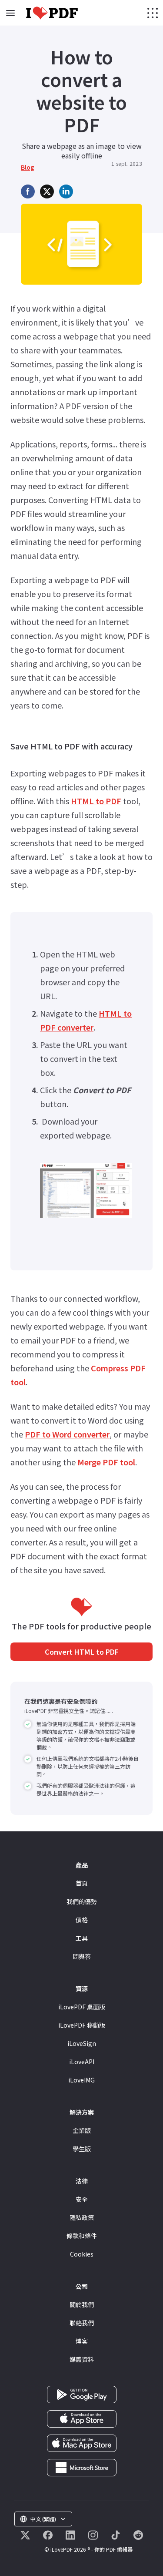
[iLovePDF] (52, 13)
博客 (82, 2341)
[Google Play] (82, 2393)
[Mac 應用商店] (82, 2442)
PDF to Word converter (67, 1434)
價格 (82, 1920)
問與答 (82, 1956)
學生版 (82, 2149)
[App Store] (82, 2418)
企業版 (82, 2130)
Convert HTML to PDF (82, 1652)
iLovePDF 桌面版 (82, 2007)
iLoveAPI (82, 2062)
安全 (82, 2199)
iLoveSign (82, 2043)
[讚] (48, 2535)
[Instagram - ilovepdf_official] (93, 2535)
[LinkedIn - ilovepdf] (70, 2535)
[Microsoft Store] (82, 2466)
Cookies (82, 2254)
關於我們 (82, 2304)
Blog (28, 167)
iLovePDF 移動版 (82, 2025)
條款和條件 (82, 2236)
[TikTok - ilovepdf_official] (116, 2535)
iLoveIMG (81, 2080)
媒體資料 (82, 2359)
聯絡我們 (82, 2323)
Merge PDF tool (106, 1462)
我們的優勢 (82, 1901)
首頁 (82, 1883)
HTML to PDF (96, 801)
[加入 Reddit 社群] (138, 2535)
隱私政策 (82, 2217)
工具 (82, 1938)
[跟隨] (25, 2535)
